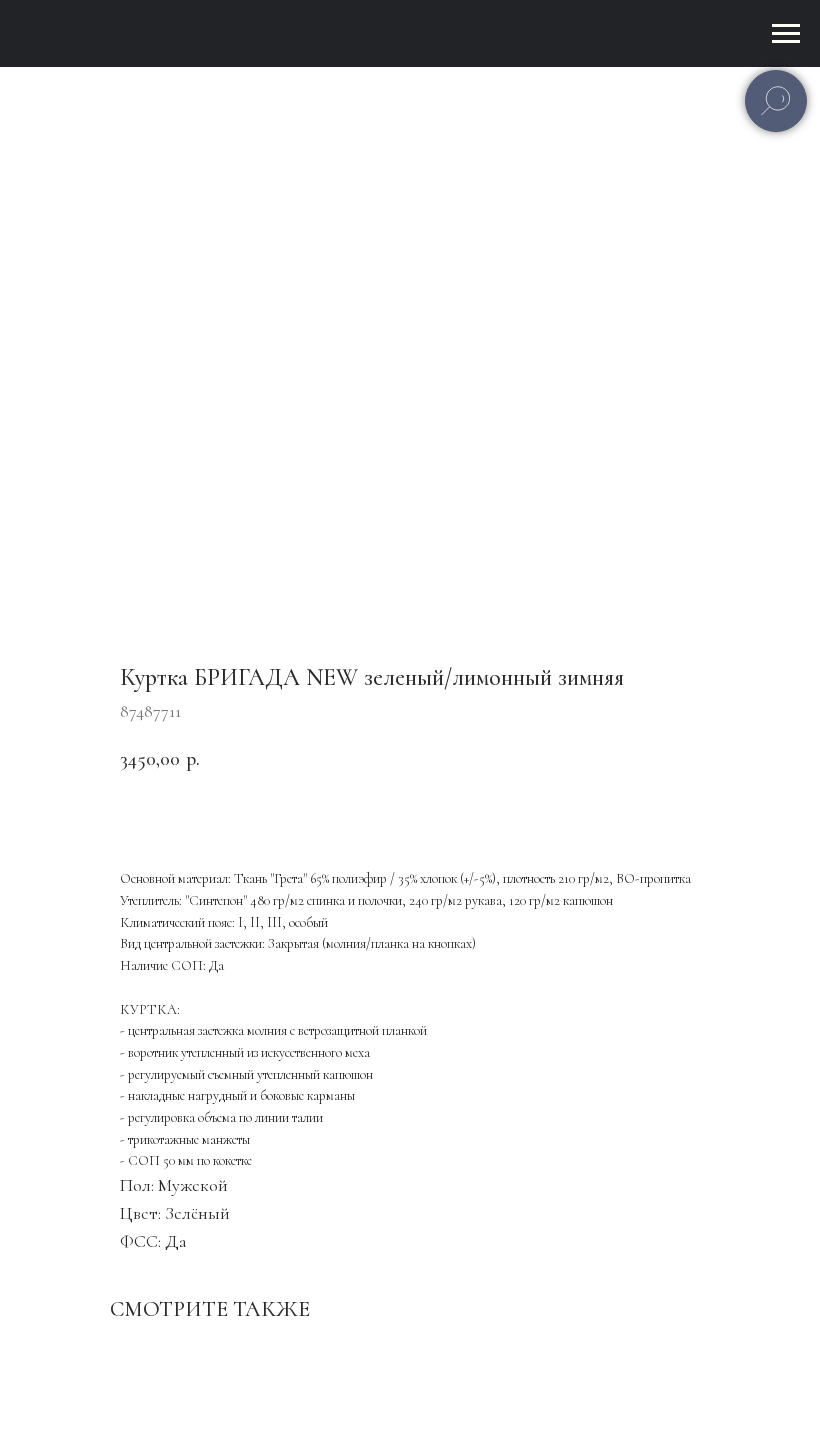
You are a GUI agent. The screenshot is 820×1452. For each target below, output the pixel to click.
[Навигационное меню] (786, 34)
